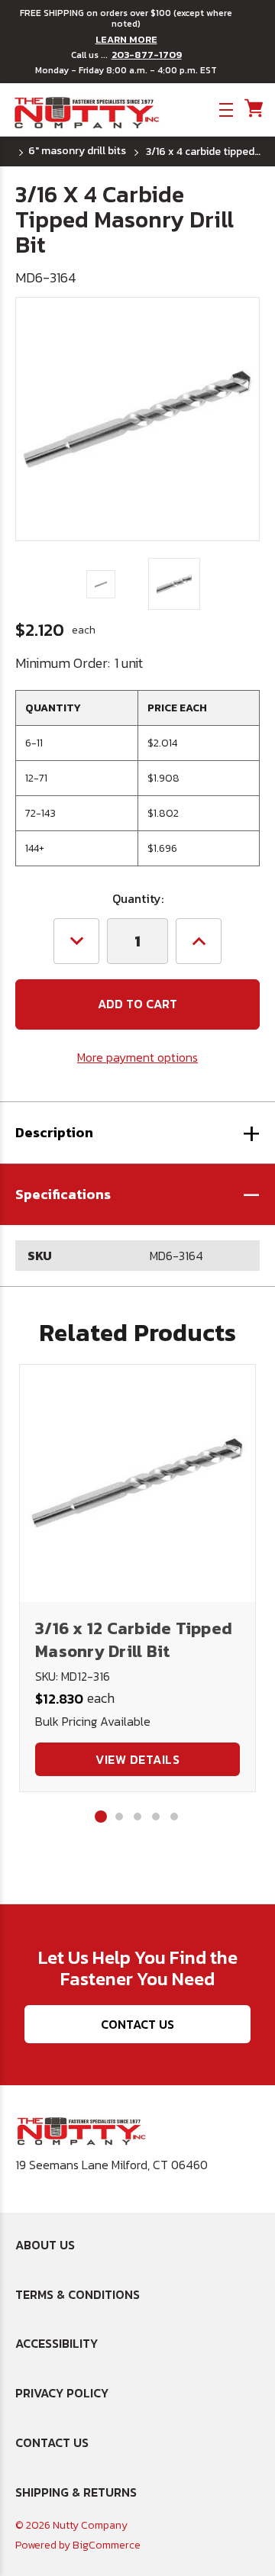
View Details (137, 1759)
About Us (45, 2245)
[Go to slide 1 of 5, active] (101, 1817)
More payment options (137, 1057)
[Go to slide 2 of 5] (119, 1817)
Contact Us (137, 2024)
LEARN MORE (126, 40)
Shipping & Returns (76, 2492)
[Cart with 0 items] (252, 109)
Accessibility (57, 2343)
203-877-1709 (147, 55)
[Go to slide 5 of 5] (174, 1817)
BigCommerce (107, 2545)
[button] (137, 1195)
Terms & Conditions (78, 2294)
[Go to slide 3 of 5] (137, 1817)
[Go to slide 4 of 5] (156, 1817)
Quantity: (138, 898)
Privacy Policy (62, 2393)
